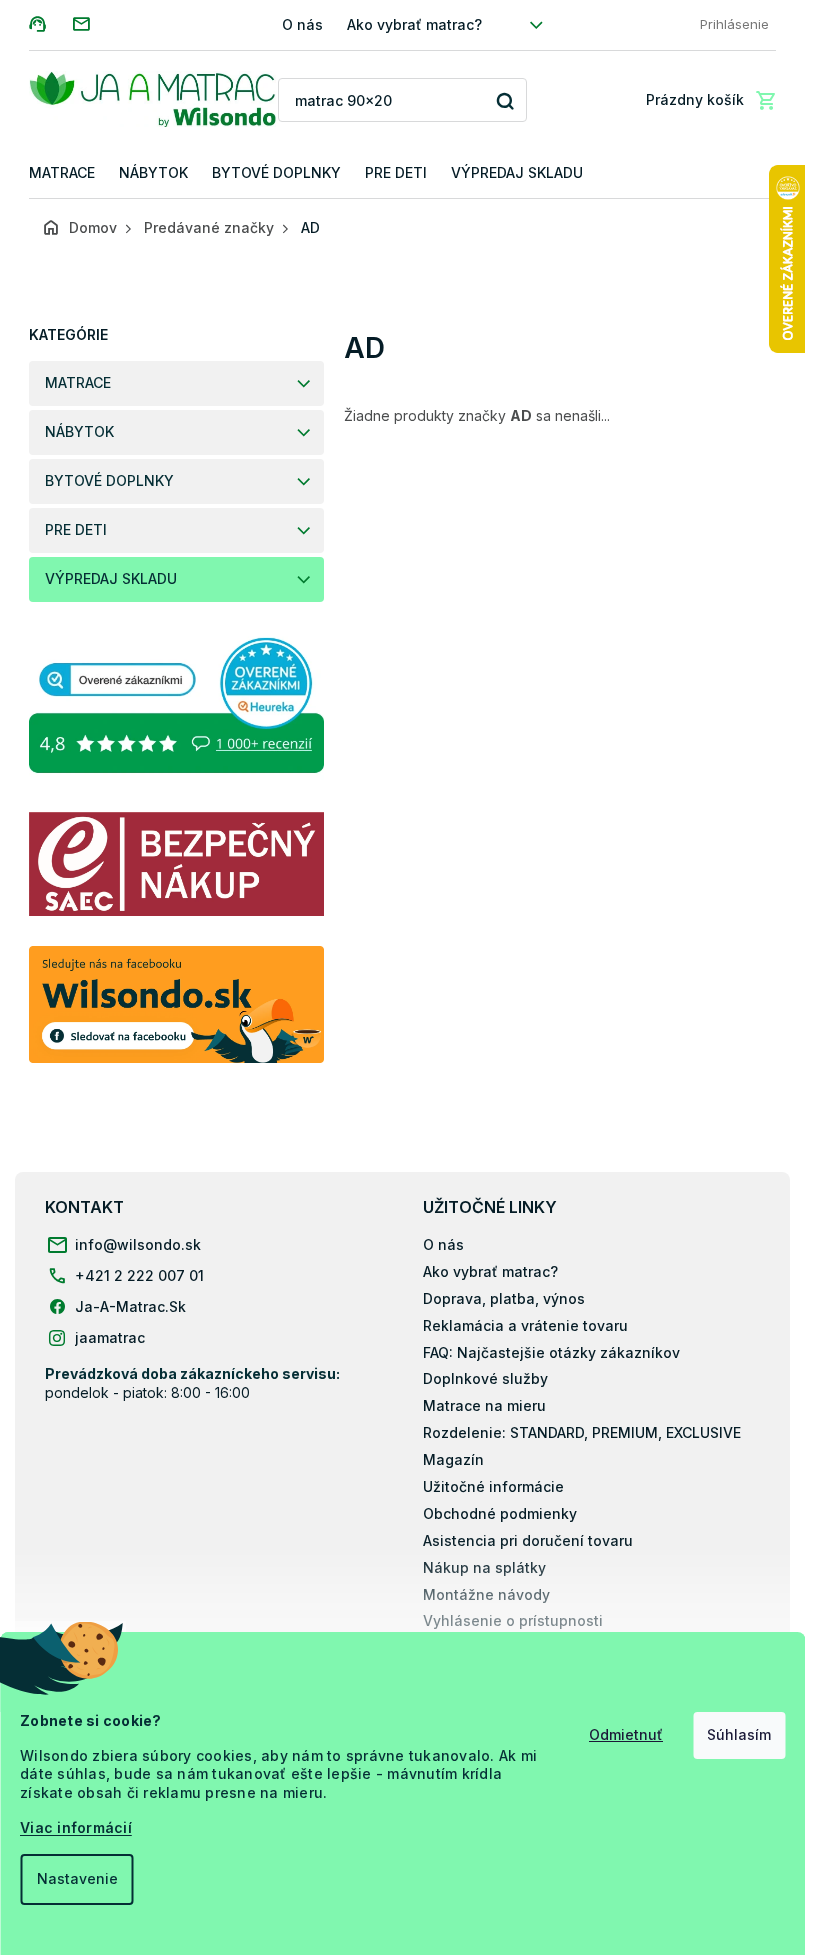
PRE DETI (76, 529)
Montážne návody (486, 1594)
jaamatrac (110, 1337)
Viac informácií (76, 1827)
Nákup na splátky (484, 1567)
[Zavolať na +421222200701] (50, 23)
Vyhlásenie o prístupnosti (513, 1620)
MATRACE (78, 382)
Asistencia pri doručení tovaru (528, 1540)
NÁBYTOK (79, 431)
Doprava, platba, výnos (504, 1298)
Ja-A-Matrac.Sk (130, 1306)
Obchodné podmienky (500, 1513)
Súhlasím (739, 1734)
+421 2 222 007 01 (139, 1275)
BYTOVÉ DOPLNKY (109, 480)
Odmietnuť (626, 1734)
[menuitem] (62, 173)
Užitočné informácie (493, 1486)
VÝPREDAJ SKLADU (111, 578)
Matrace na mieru (484, 1405)
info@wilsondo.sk (138, 1244)
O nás (302, 24)
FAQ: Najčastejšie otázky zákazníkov (551, 1352)
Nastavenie (76, 1878)
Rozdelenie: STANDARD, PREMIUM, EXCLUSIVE (582, 1432)
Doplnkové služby (485, 1378)
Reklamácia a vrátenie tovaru (525, 1325)
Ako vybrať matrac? (414, 24)
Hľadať (504, 100)
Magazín (453, 1459)
